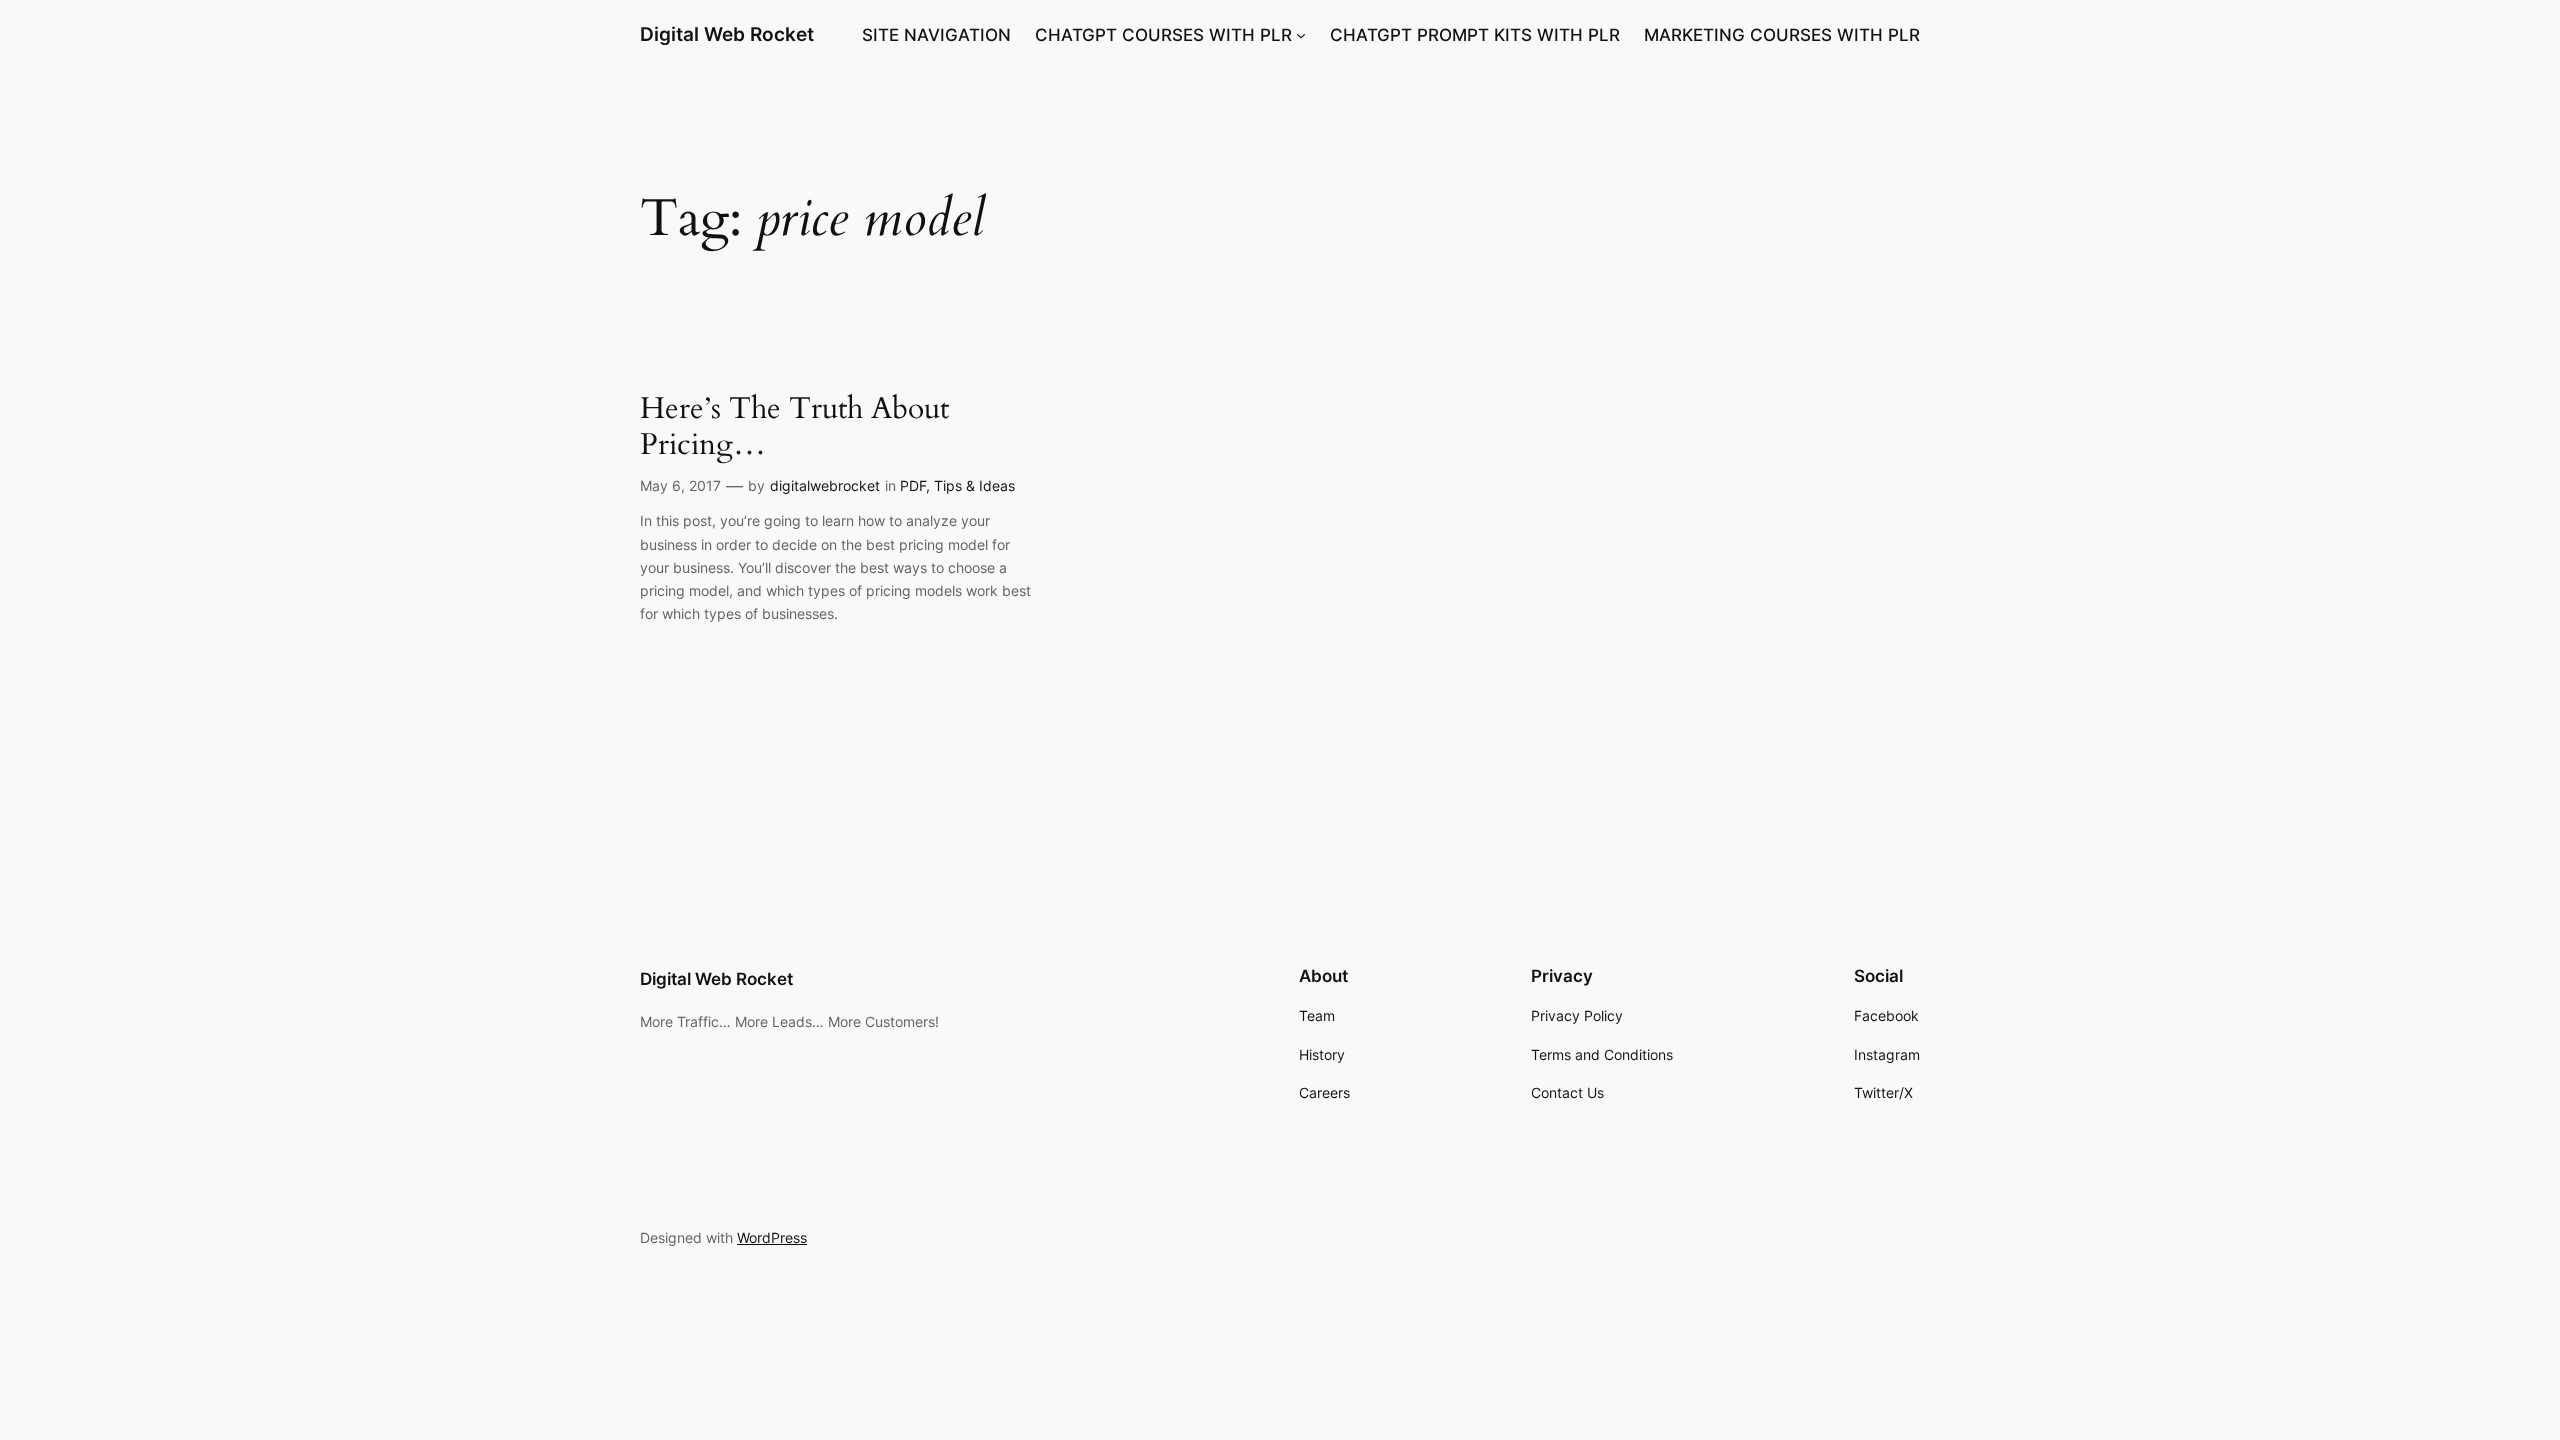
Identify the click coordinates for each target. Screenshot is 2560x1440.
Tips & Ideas (974, 485)
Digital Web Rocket (727, 34)
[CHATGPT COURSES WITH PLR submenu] (1301, 35)
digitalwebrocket (825, 485)
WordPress (772, 1237)
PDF (913, 485)
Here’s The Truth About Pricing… (794, 427)
